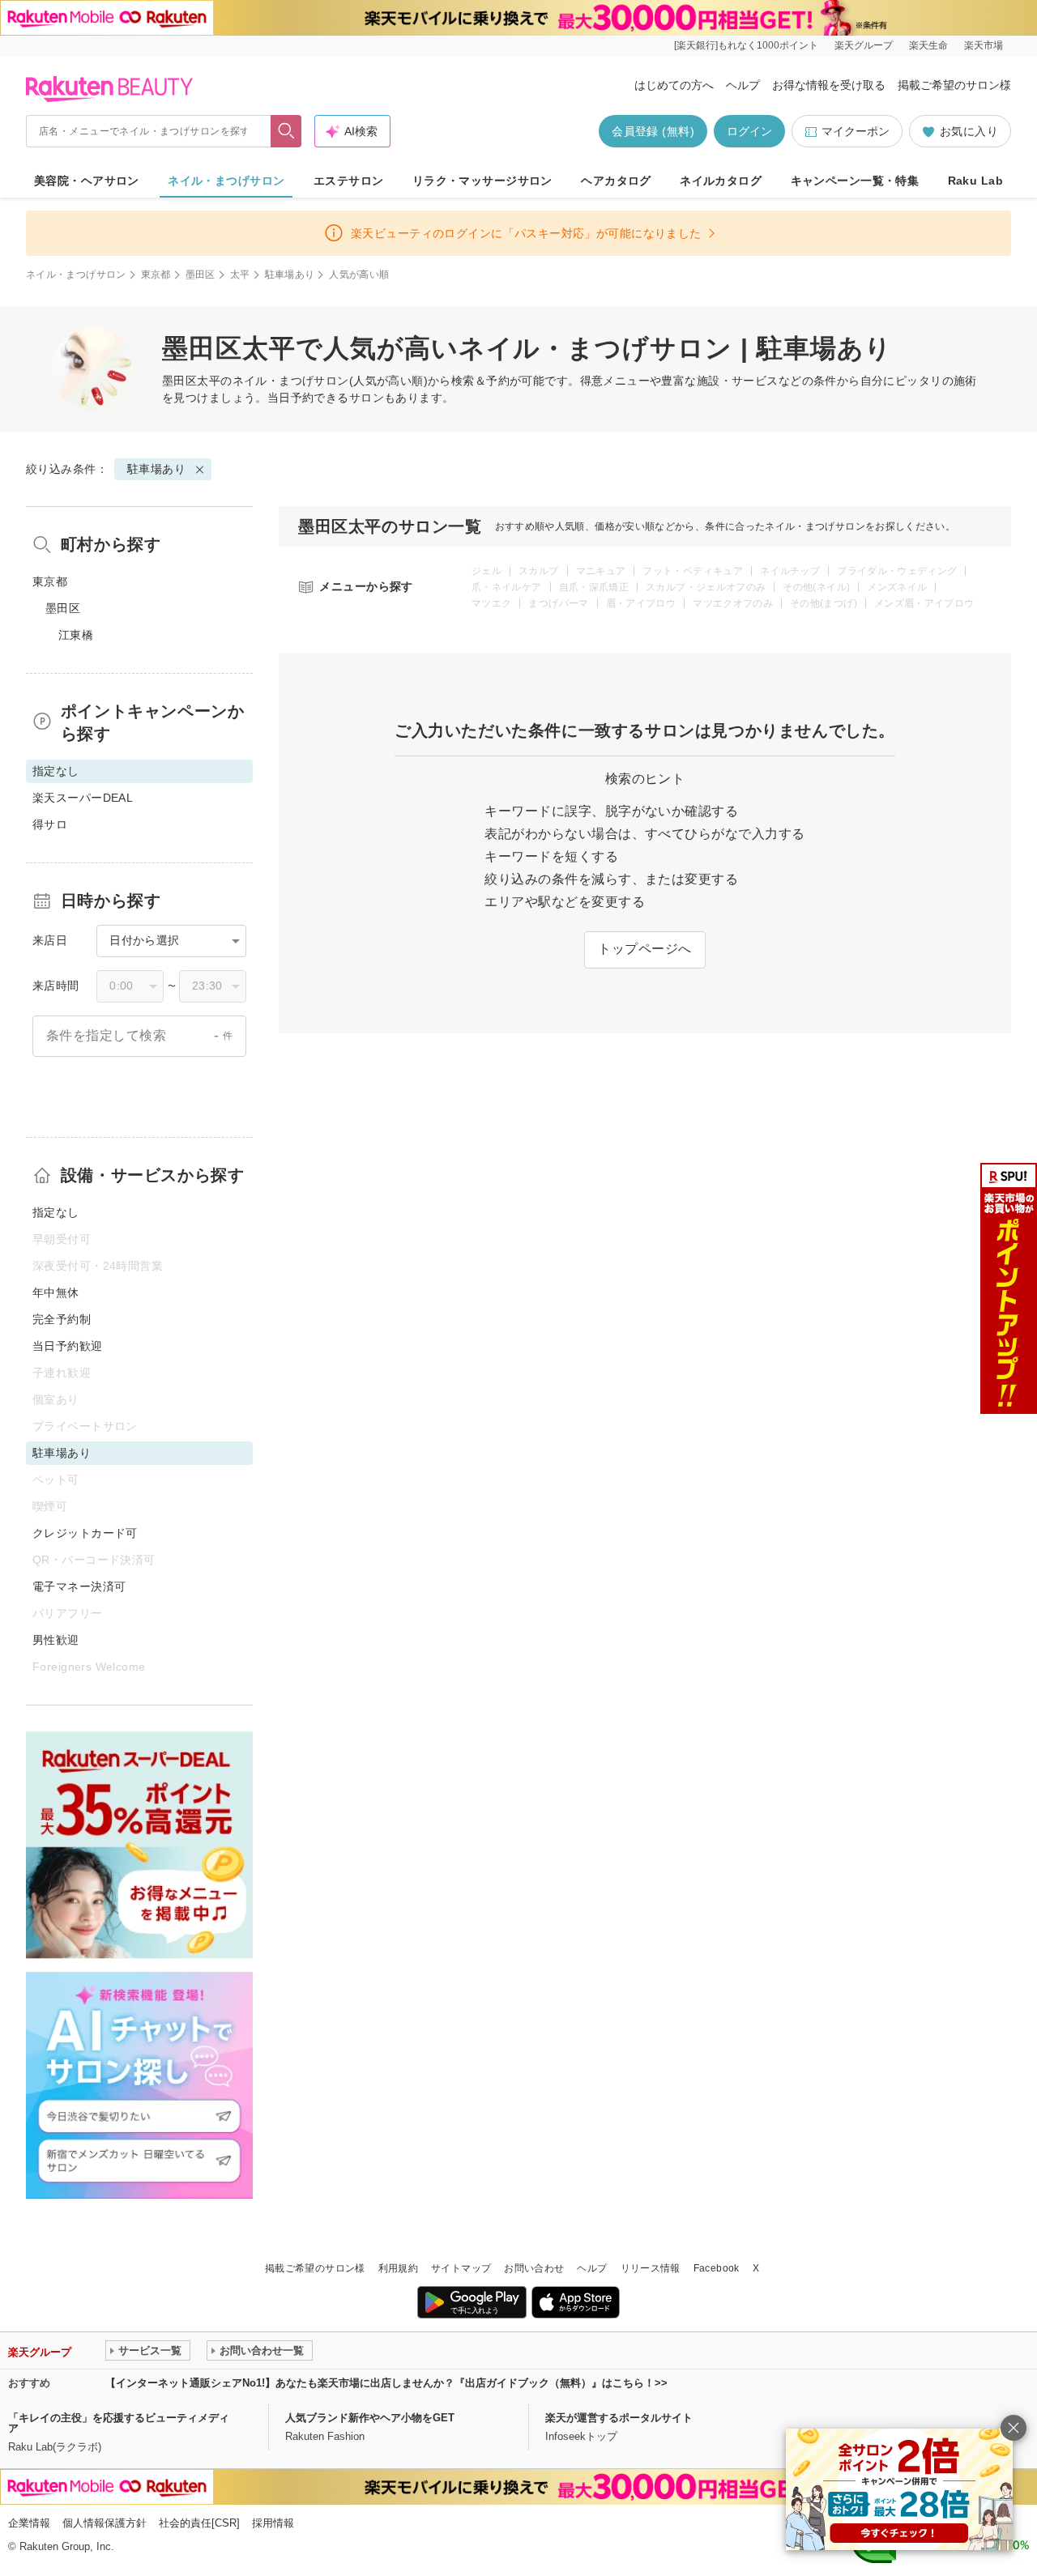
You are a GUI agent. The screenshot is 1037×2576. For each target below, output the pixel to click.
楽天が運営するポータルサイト (619, 2418)
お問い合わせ (534, 2268)
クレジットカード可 (85, 1533)
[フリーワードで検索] (286, 131)
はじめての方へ (674, 85)
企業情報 (29, 2523)
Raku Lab (975, 181)
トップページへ (644, 949)
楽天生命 (928, 45)
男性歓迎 (56, 1640)
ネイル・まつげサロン (226, 181)
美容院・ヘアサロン (87, 181)
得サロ (50, 824)
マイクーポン (856, 131)
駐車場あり (290, 275)
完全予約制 (62, 1319)
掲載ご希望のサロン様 (954, 85)
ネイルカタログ (721, 181)
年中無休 (56, 1292)
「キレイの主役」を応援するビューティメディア (119, 2423)
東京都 (156, 275)
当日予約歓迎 (68, 1346)
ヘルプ (743, 85)
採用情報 (273, 2523)
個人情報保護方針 (105, 2523)
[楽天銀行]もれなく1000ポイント (746, 45)
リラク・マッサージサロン (482, 181)
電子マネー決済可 (79, 1586)
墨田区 (201, 275)
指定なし (56, 1212)
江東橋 (76, 635)
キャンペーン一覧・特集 (855, 181)
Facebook (717, 2268)
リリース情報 (651, 2268)
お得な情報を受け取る (829, 85)
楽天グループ (864, 45)
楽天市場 (984, 45)
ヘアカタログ (616, 181)
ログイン (749, 131)
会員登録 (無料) (653, 131)
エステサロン (349, 181)
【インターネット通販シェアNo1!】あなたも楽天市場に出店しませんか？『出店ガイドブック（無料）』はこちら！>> (386, 2383)
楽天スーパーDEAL (83, 798)
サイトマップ (461, 2268)
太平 (240, 275)
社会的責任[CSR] (199, 2523)
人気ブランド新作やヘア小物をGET (370, 2418)
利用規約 (398, 2268)
